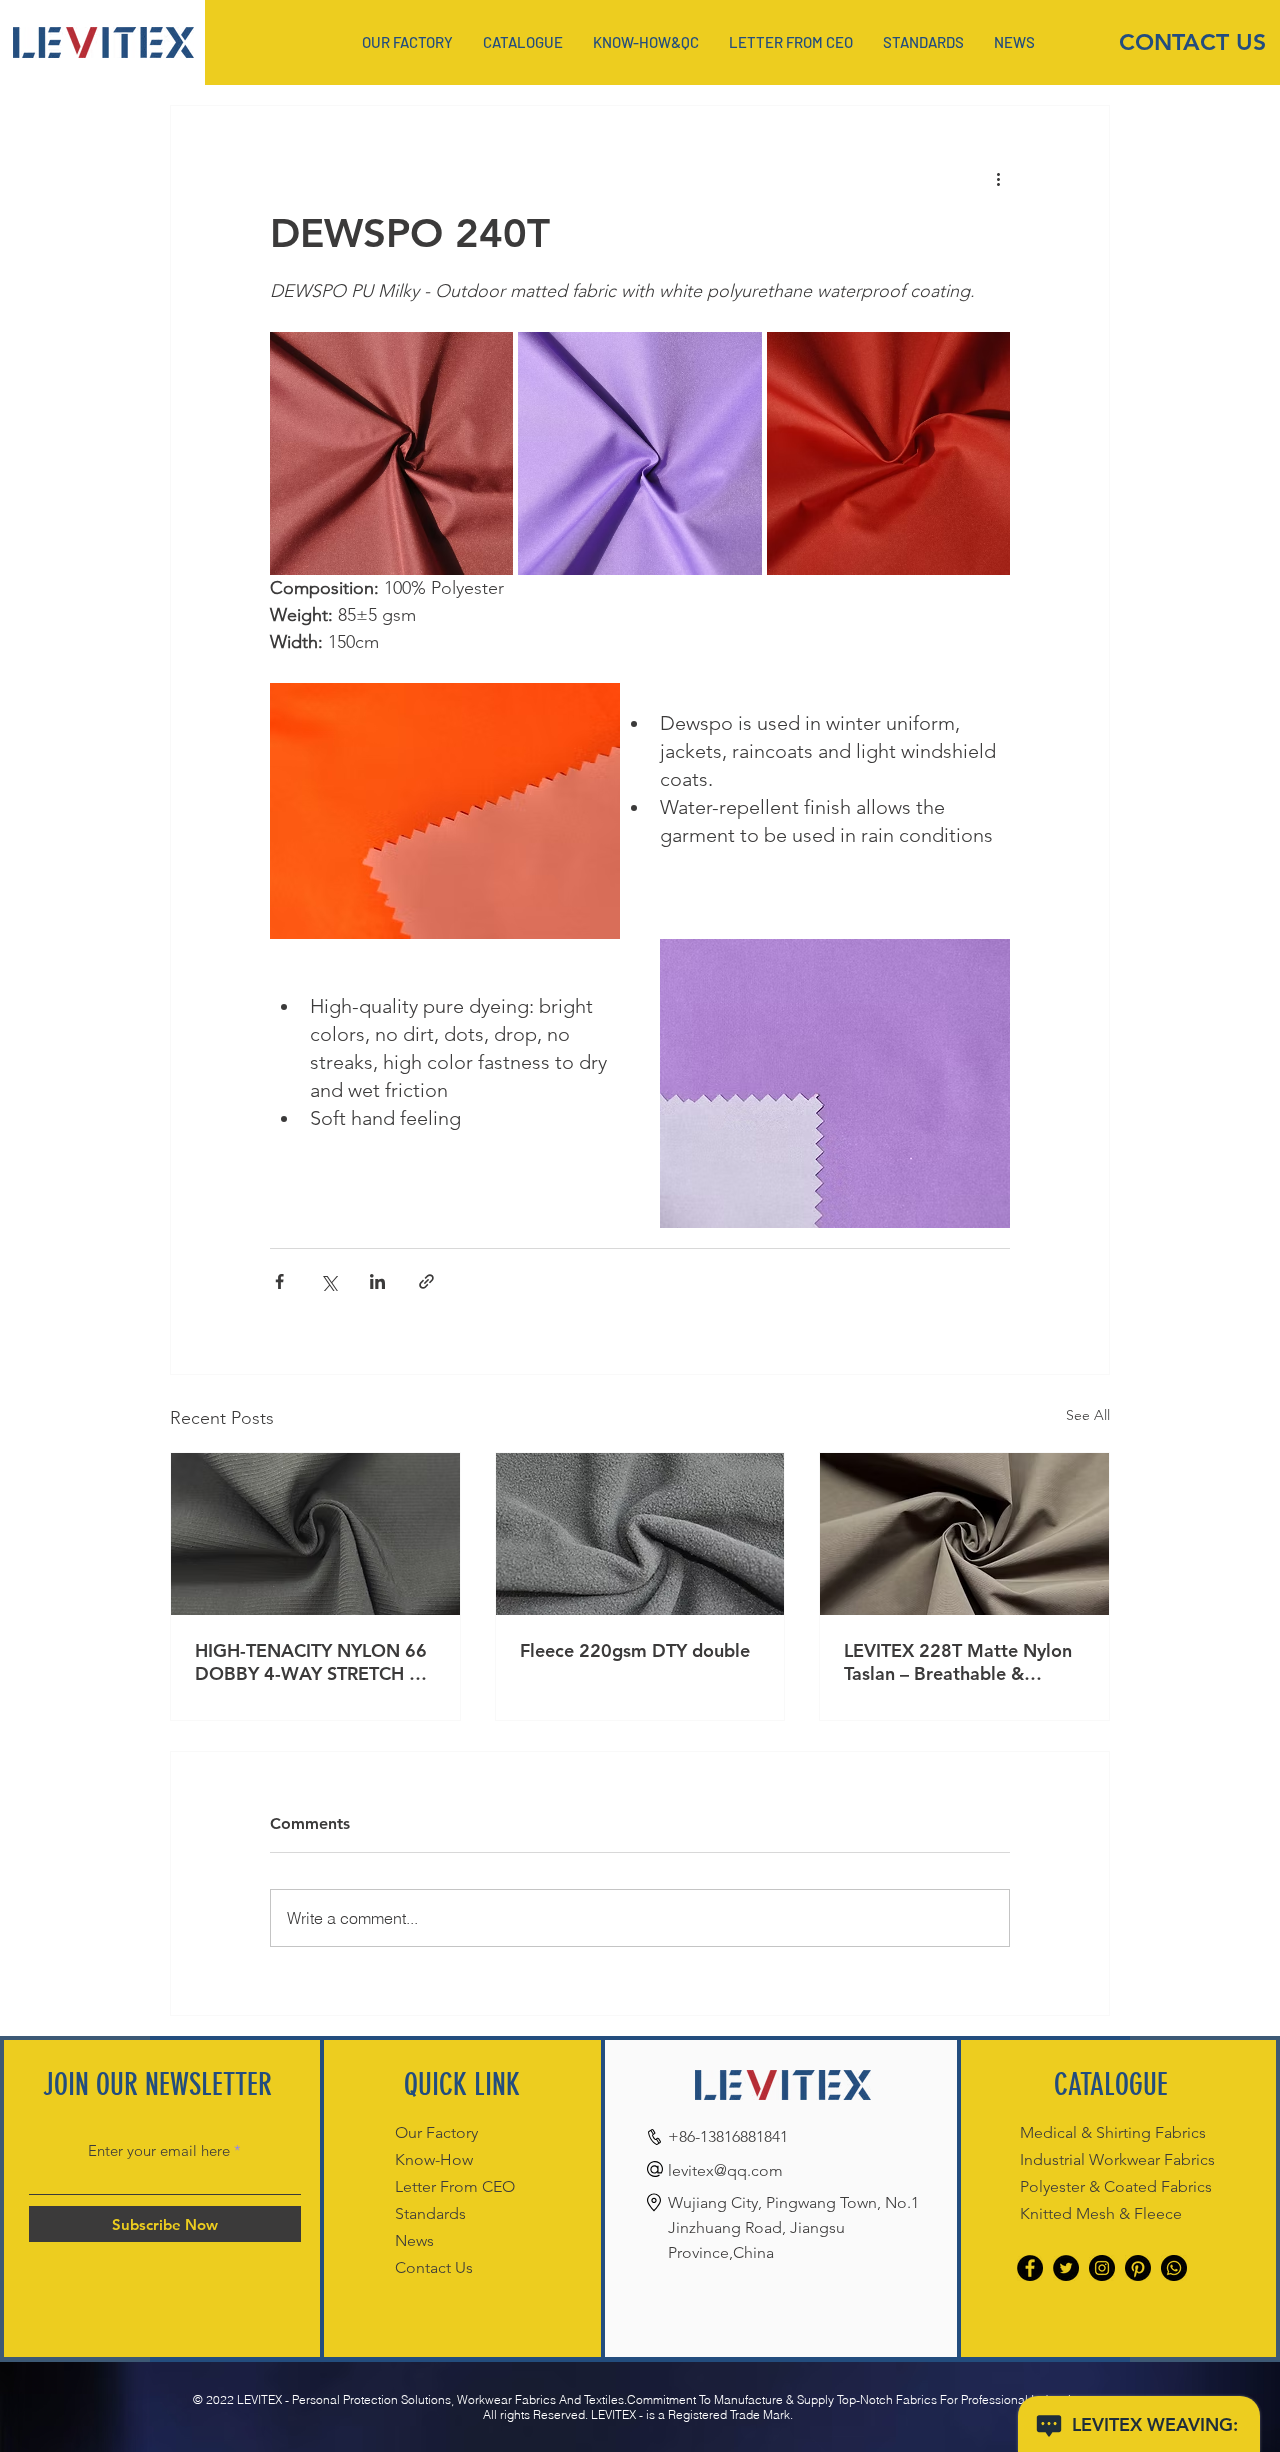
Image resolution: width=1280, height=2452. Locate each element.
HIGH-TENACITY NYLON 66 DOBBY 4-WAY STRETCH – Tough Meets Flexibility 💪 (311, 1662)
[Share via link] (426, 1281)
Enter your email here (159, 2150)
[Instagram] (1102, 2268)
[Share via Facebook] (279, 1281)
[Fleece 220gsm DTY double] (640, 1534)
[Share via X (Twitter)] (328, 1281)
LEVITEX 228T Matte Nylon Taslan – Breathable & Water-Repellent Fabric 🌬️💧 (958, 1662)
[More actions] (998, 178)
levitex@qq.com (725, 2170)
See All (1088, 1415)
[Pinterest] (1138, 2268)
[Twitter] (1066, 2268)
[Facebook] (1030, 2268)
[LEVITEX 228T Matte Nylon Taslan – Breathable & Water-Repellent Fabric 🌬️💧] (964, 1534)
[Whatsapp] (1174, 2268)
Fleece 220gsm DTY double (635, 1650)
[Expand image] (391, 453)
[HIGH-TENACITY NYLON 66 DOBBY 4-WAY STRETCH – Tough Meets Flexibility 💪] (315, 1534)
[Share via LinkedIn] (377, 1281)
